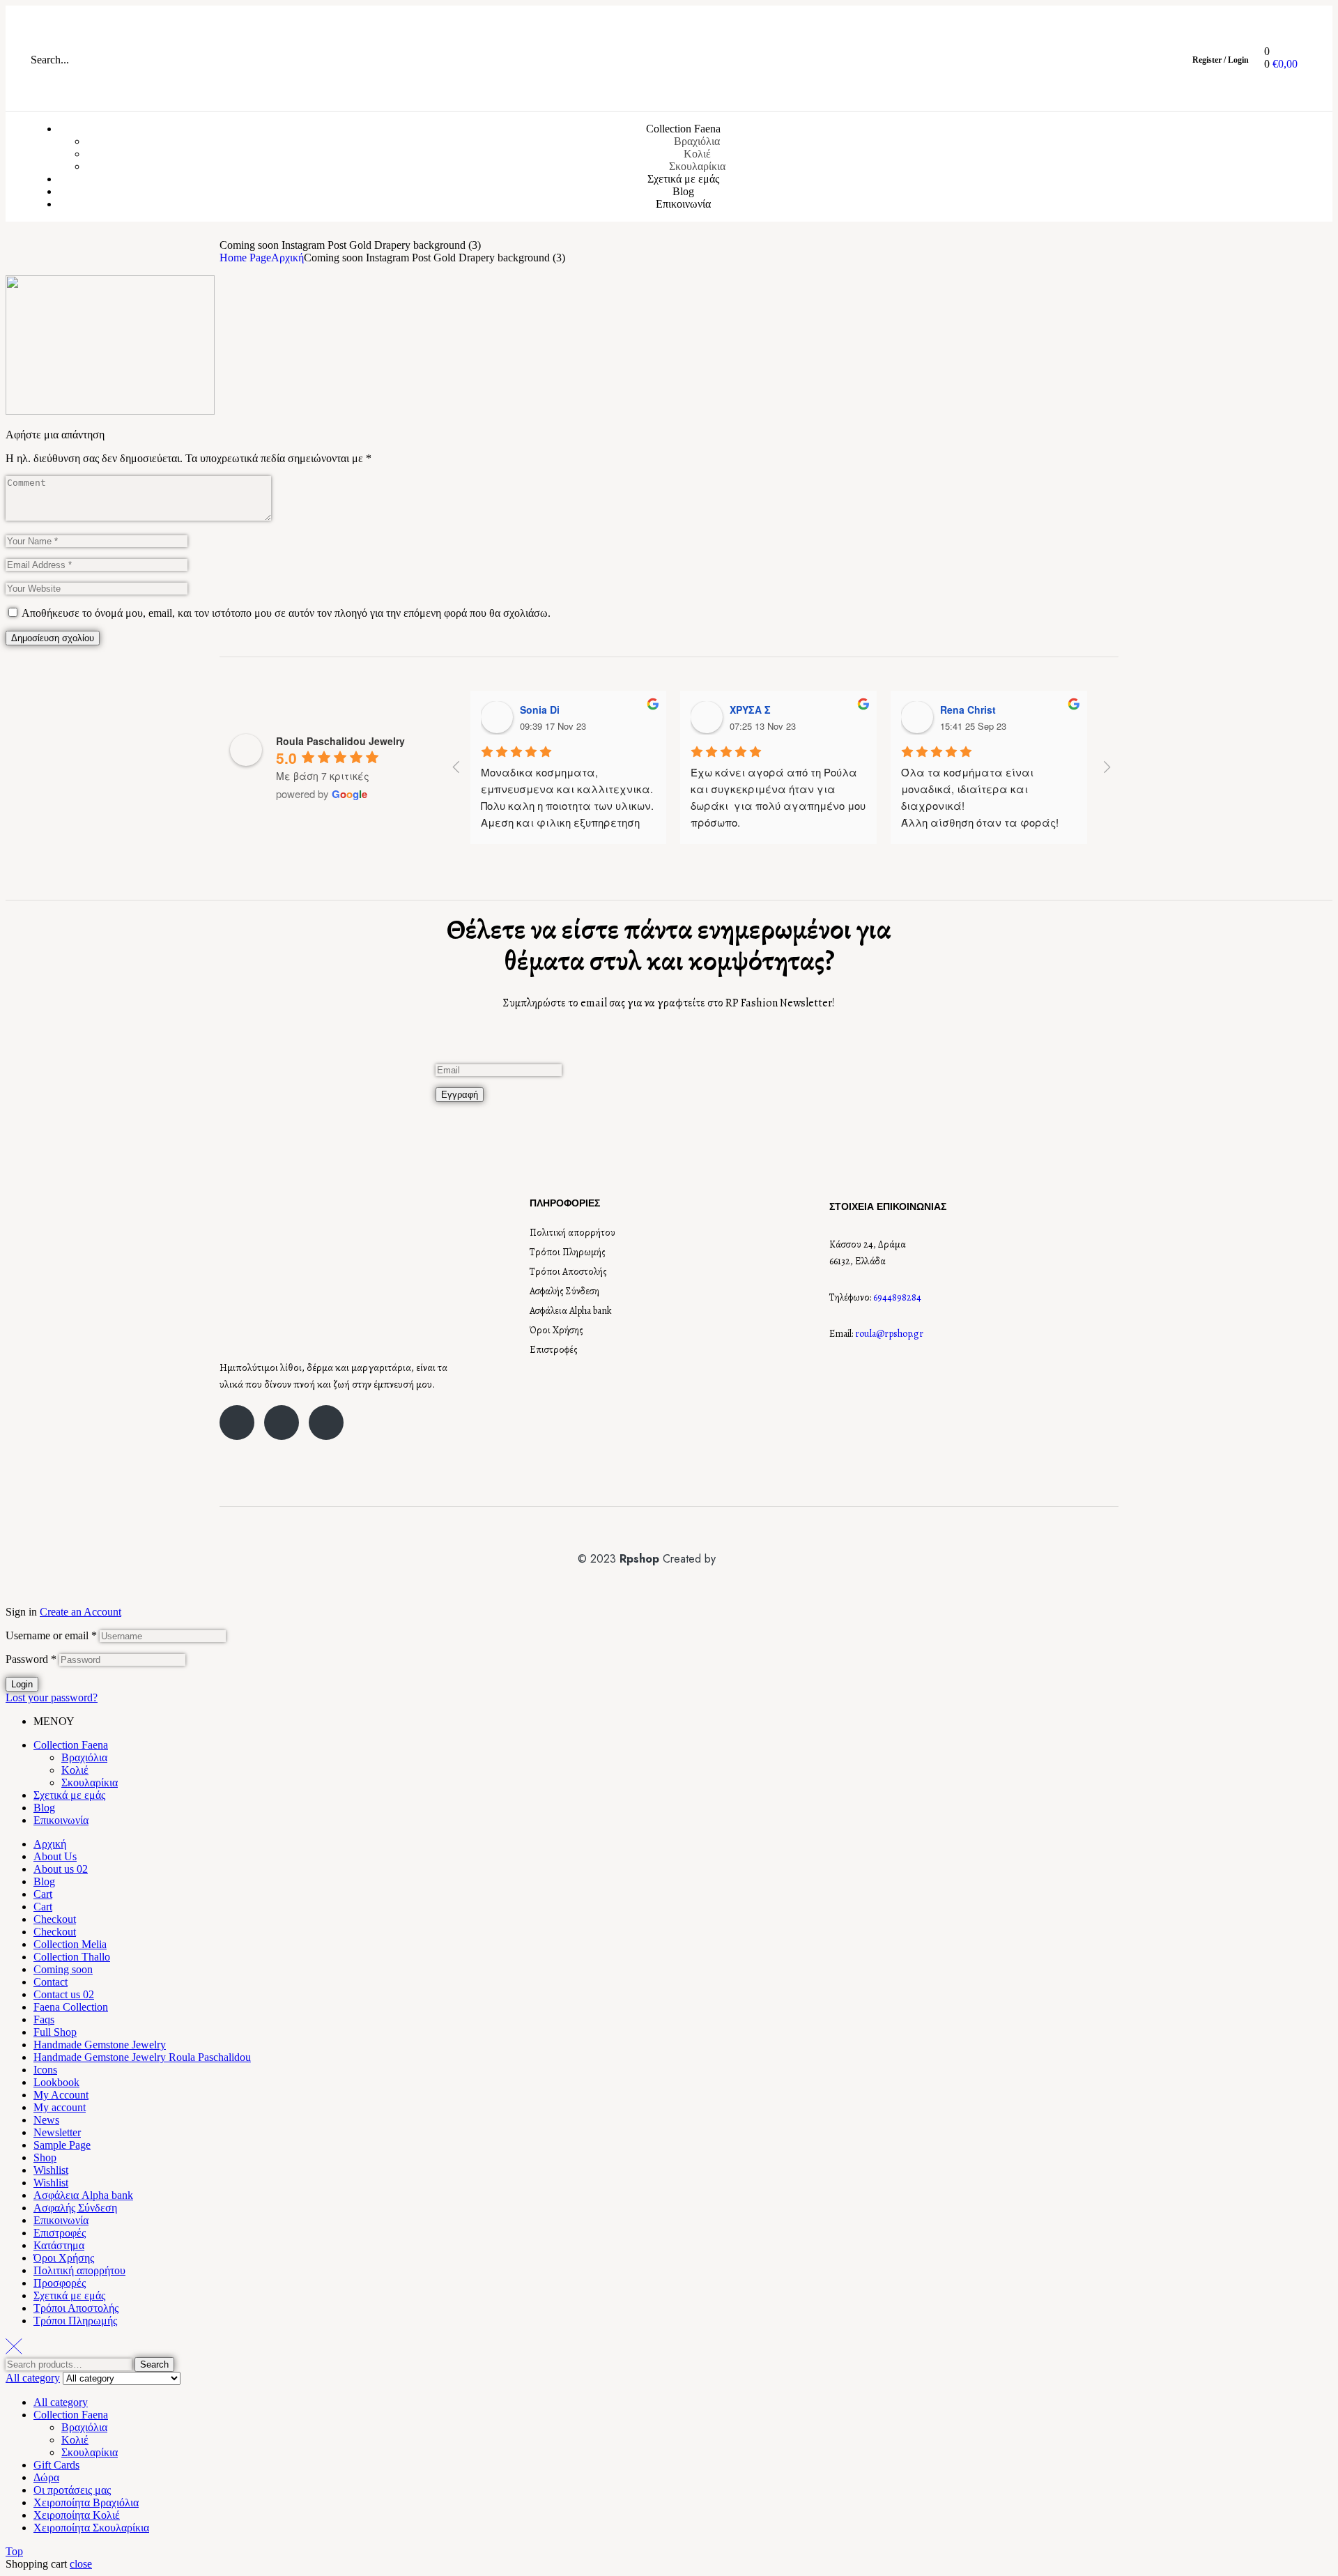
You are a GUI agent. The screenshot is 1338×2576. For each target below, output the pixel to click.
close (81, 2564)
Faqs (44, 2019)
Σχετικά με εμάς (69, 1795)
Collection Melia (70, 1944)
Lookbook (56, 2082)
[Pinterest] (326, 1423)
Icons (45, 2070)
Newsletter (57, 2132)
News (46, 2120)
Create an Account (80, 1612)
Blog (44, 1808)
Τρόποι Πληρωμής (568, 1252)
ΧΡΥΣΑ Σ (750, 710)
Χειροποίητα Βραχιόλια (86, 2502)
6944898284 (897, 1297)
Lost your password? (52, 1697)
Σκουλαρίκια (90, 1783)
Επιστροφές (554, 1350)
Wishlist (51, 2170)
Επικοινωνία (61, 1820)
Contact (51, 1982)
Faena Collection (71, 2007)
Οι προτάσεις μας (72, 2490)
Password (31, 1659)
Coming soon (63, 1969)
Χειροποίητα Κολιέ (77, 2515)
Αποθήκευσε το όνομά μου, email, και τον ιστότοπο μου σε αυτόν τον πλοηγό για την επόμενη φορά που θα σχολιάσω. (286, 613)
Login (22, 1684)
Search (154, 2364)
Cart (43, 1894)
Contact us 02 (64, 1994)
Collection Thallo (72, 1957)
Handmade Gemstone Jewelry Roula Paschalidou (142, 2057)
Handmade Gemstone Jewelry (100, 2045)
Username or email (51, 1635)
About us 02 (61, 1869)
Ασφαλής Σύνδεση (564, 1291)
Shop (45, 2157)
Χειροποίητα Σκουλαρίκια (91, 2528)
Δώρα (46, 2477)
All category (61, 2402)
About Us (55, 1856)
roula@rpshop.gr (889, 1334)
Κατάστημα (59, 2245)
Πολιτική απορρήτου (572, 1233)
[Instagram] (282, 1423)
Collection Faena (71, 1745)
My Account (61, 2095)
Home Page (245, 258)
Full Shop (55, 2032)
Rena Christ (968, 710)
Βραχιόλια (84, 1757)
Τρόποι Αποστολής (568, 1272)
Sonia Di (540, 710)
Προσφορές (60, 2283)
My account (60, 2107)
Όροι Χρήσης (556, 1330)
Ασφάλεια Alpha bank (571, 1311)
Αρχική (287, 258)
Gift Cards (56, 2465)
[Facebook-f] (237, 1423)
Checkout (55, 1919)
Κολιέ (75, 1770)
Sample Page (62, 2145)
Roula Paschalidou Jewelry (340, 741)
